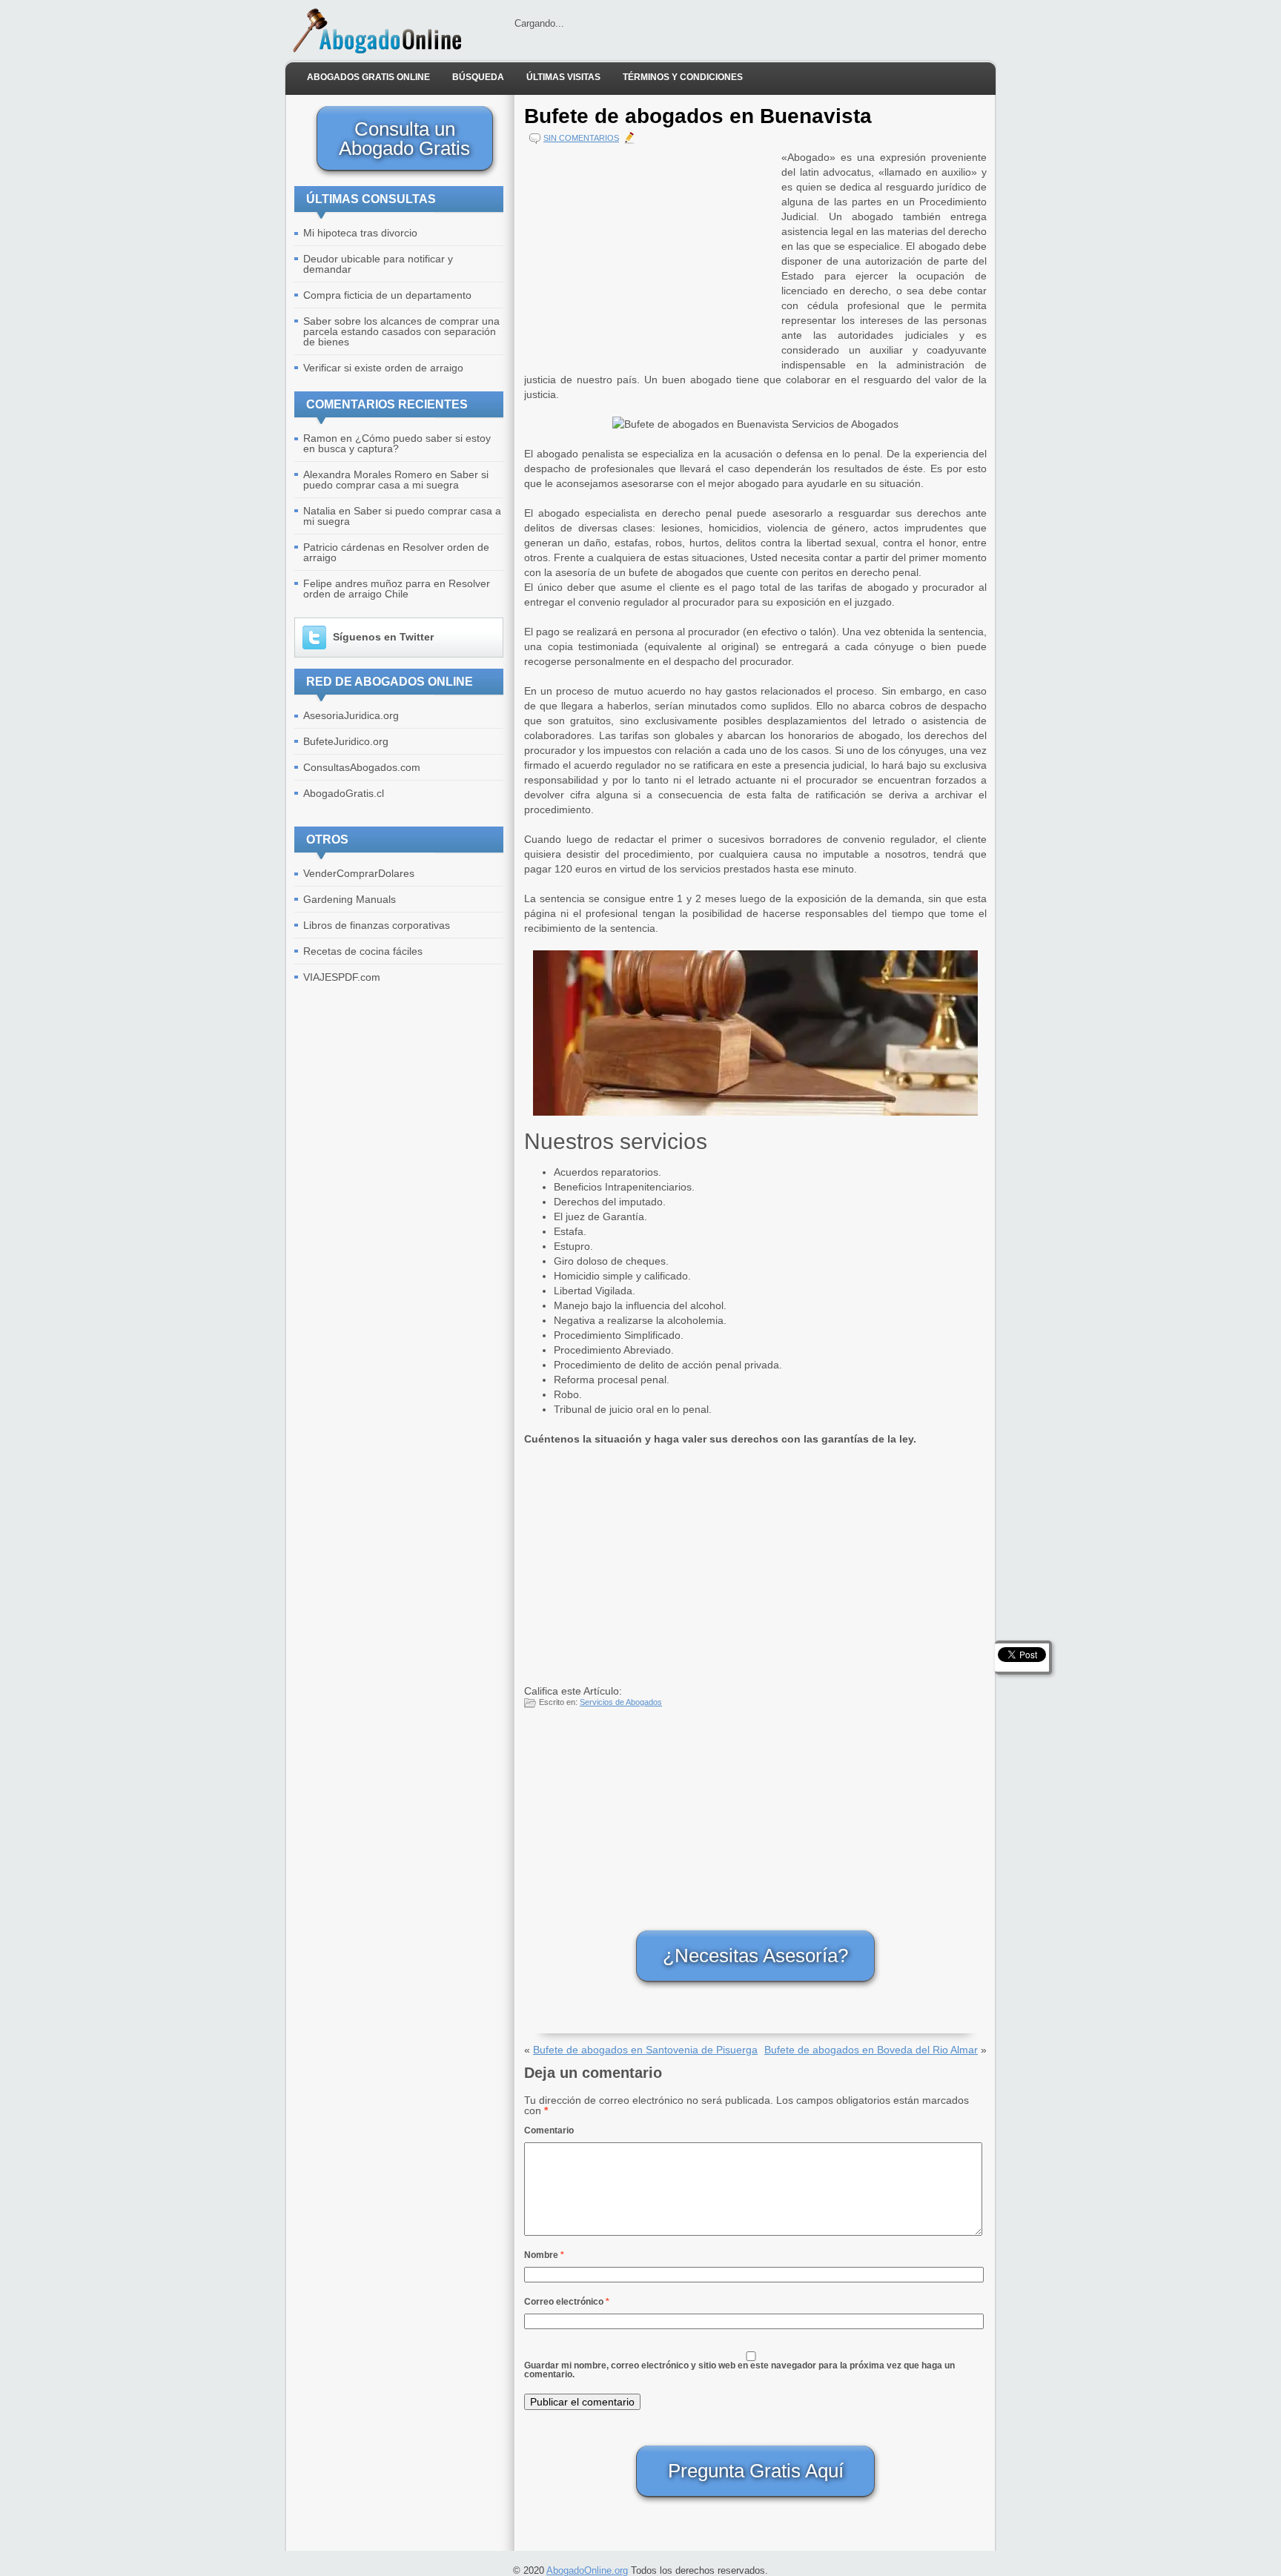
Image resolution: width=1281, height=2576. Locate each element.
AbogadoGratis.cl (344, 793)
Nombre (544, 2255)
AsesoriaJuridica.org (351, 715)
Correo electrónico (567, 2302)
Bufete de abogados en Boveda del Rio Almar (871, 2050)
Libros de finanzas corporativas (377, 925)
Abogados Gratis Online (368, 77)
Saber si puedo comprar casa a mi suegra (396, 480)
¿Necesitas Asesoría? (755, 1956)
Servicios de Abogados (621, 1702)
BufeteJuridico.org (346, 741)
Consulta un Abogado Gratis (404, 139)
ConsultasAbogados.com (362, 767)
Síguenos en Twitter (383, 637)
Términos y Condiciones (683, 77)
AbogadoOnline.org (587, 2570)
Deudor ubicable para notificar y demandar (378, 264)
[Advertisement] (649, 254)
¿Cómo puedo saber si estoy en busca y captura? (397, 443)
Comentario (549, 2130)
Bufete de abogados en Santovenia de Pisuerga (645, 2050)
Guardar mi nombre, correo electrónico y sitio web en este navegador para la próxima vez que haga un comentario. (739, 2370)
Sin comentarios (581, 138)
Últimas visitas (563, 77)
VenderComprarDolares (359, 873)
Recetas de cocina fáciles (363, 951)
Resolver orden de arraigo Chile (397, 589)
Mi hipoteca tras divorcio (360, 233)
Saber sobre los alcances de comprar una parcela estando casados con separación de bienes (401, 331)
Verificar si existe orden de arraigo (383, 368)
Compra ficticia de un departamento (387, 295)
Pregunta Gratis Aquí (756, 2471)
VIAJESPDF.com (342, 977)
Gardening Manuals (350, 899)
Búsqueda (478, 77)
